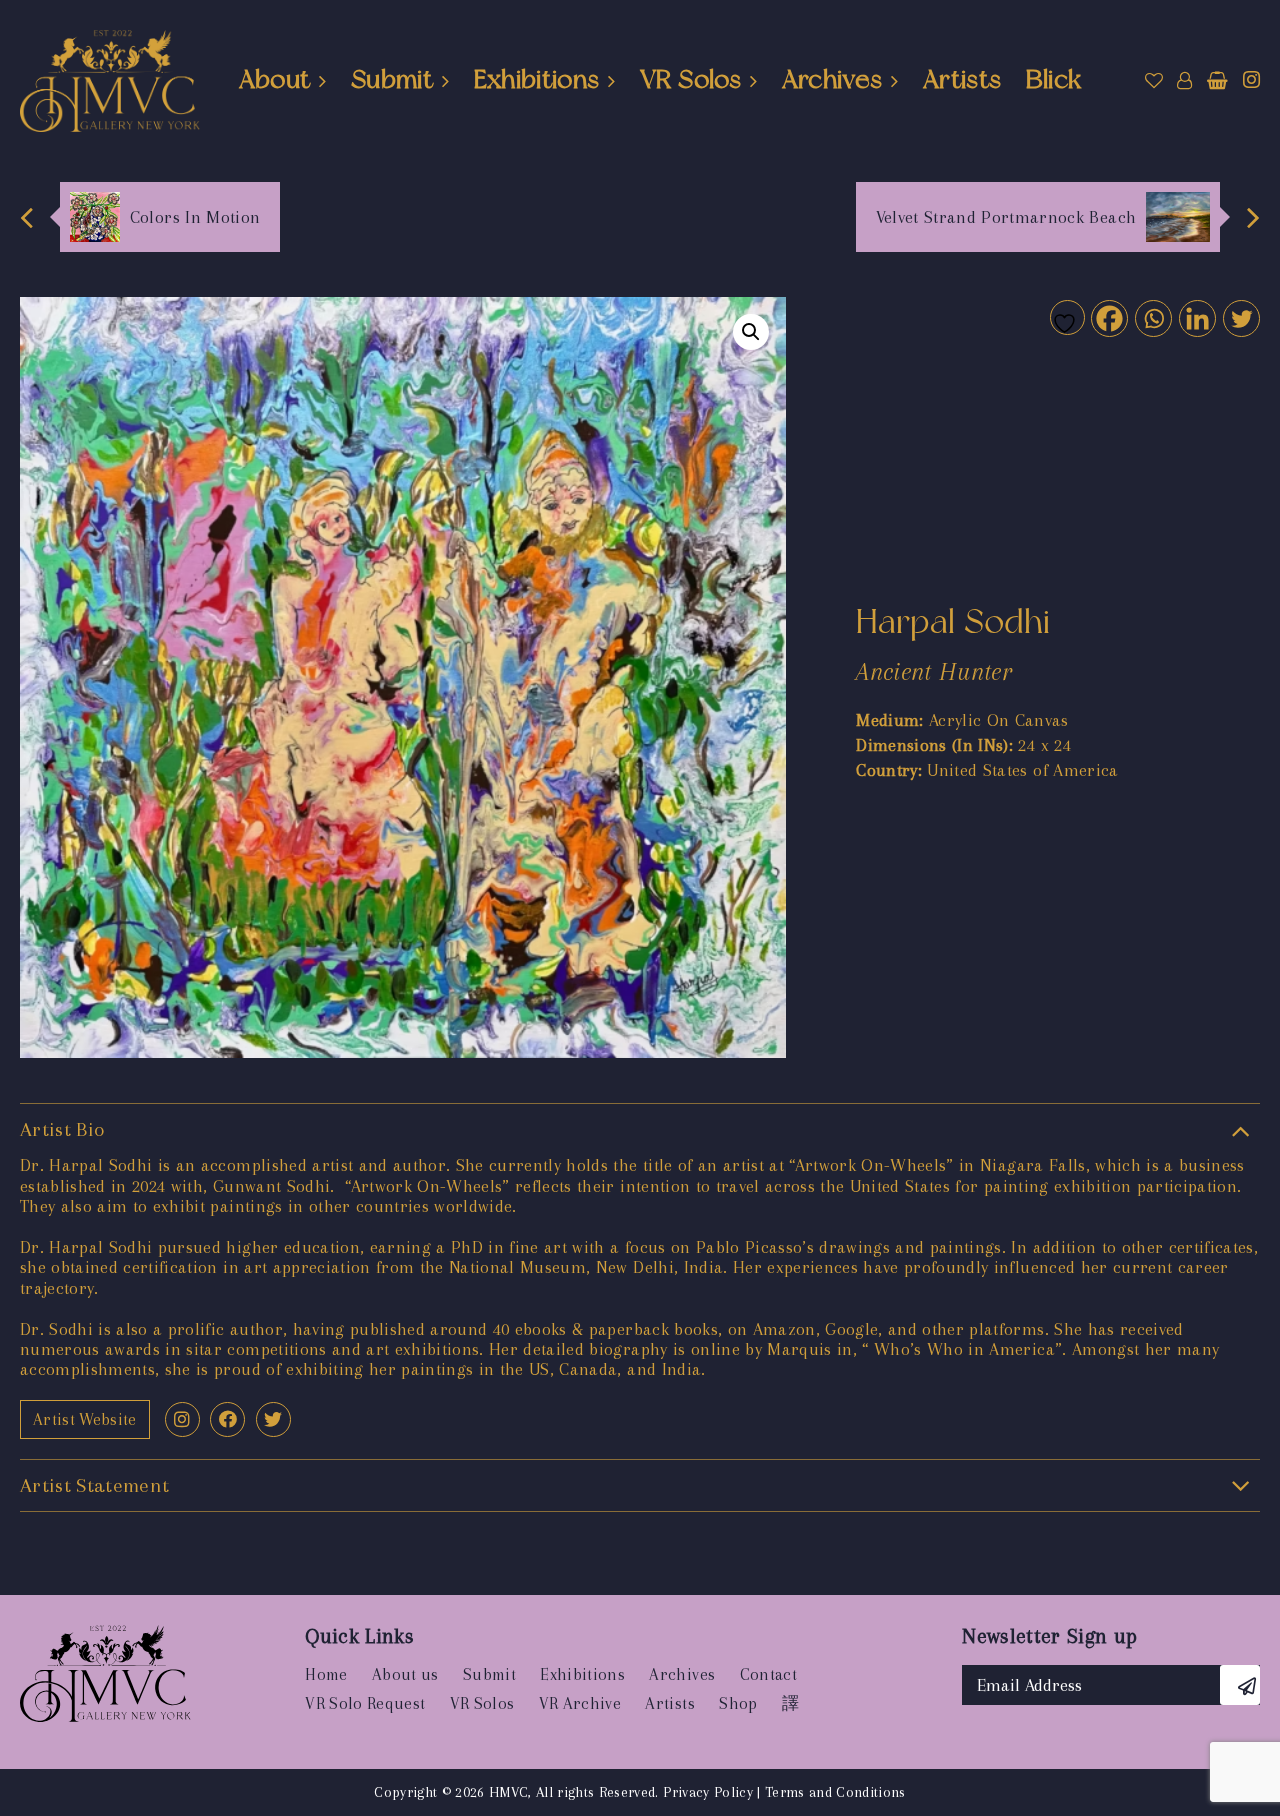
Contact (768, 1674)
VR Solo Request (365, 1703)
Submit (392, 79)
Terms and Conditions (835, 1792)
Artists (962, 79)
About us (405, 1674)
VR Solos (690, 79)
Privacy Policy (708, 1792)
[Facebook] (1108, 317)
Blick (1054, 79)
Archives (832, 79)
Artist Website (85, 1419)
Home (326, 1674)
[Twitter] (1240, 317)
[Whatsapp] (1152, 317)
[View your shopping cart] (1217, 81)
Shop (738, 1703)
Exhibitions (537, 79)
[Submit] (1240, 1685)
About (275, 79)
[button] (751, 332)
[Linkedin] (1196, 317)
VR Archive (580, 1703)
